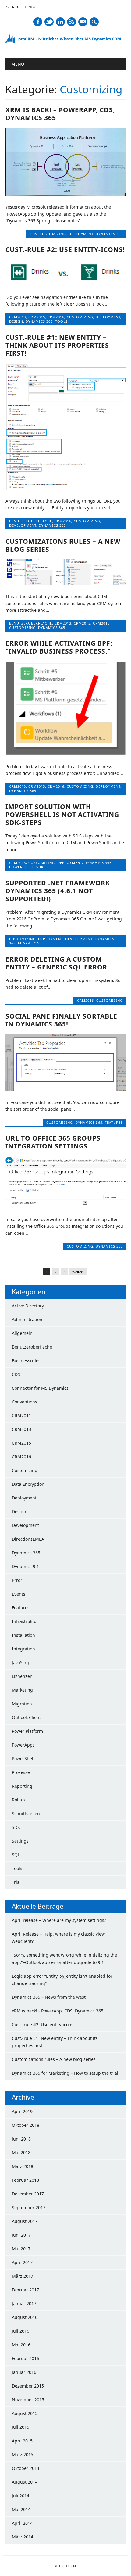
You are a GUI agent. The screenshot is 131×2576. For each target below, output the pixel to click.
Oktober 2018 (26, 2125)
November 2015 (28, 2400)
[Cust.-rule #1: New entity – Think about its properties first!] (66, 488)
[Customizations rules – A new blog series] (66, 584)
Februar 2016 (25, 2358)
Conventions (25, 1402)
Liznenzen (22, 1676)
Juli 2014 (21, 2496)
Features (114, 1122)
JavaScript (22, 1662)
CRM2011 (21, 1415)
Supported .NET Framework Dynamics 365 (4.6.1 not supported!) (58, 891)
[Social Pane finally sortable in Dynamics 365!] (66, 1089)
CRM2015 (37, 317)
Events (19, 1594)
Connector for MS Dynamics (40, 1388)
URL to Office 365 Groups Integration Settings (53, 1142)
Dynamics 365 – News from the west (49, 1997)
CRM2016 (56, 317)
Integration (23, 1649)
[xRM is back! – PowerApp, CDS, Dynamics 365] (66, 194)
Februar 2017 (25, 2290)
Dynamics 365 (109, 234)
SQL (16, 1855)
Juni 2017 (21, 2235)
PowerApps (23, 1745)
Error (17, 1580)
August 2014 (25, 2482)
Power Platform (27, 1731)
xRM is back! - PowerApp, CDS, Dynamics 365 (58, 2011)
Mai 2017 (21, 2249)
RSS (72, 22)
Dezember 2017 (28, 2194)
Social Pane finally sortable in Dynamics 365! (61, 1020)
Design (16, 321)
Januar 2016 (24, 2372)
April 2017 (22, 2262)
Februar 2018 (25, 2180)
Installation (23, 1635)
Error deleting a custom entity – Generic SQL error (56, 963)
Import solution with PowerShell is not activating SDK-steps (62, 815)
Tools (61, 321)
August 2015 (25, 2413)
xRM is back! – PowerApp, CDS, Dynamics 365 (60, 114)
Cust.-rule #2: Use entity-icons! (65, 249)
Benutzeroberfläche (31, 521)
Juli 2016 (21, 2331)
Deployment (81, 234)
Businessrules (26, 1361)
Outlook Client (26, 1717)
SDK (40, 867)
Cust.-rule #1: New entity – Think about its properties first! (57, 345)
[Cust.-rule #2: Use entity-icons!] (66, 284)
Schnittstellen (26, 1813)
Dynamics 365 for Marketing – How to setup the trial (65, 2073)
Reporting (22, 1786)
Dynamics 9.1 (25, 1566)
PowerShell (21, 867)
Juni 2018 (21, 2139)
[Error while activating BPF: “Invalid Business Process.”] (66, 753)
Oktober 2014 (26, 2468)
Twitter (49, 22)
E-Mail (83, 22)
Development (23, 525)
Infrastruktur (25, 1621)
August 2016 (25, 2317)
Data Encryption (28, 1484)
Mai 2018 (21, 2153)
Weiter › (78, 1272)
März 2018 (23, 2166)
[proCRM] (65, 42)
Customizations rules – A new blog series (63, 545)
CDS (34, 234)
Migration (29, 943)
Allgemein (22, 1333)
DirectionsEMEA (28, 1539)
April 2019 (22, 2111)
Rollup (18, 1800)
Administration (27, 1319)
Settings (20, 1841)
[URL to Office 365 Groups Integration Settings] (66, 1207)
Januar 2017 (24, 2304)
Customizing (53, 234)
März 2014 (23, 2537)
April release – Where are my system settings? (59, 1920)
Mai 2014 (21, 2509)
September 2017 (29, 2207)
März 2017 (23, 2276)
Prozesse (21, 1772)
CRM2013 (18, 317)
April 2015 (22, 2441)
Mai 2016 (21, 2345)
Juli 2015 (21, 2427)
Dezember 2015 (28, 2386)
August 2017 (25, 2221)
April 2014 (22, 2523)
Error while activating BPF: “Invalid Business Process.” (59, 647)
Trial (16, 1882)
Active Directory (28, 1306)
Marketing (22, 1690)
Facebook (38, 22)
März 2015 (23, 2454)
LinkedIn (60, 22)
